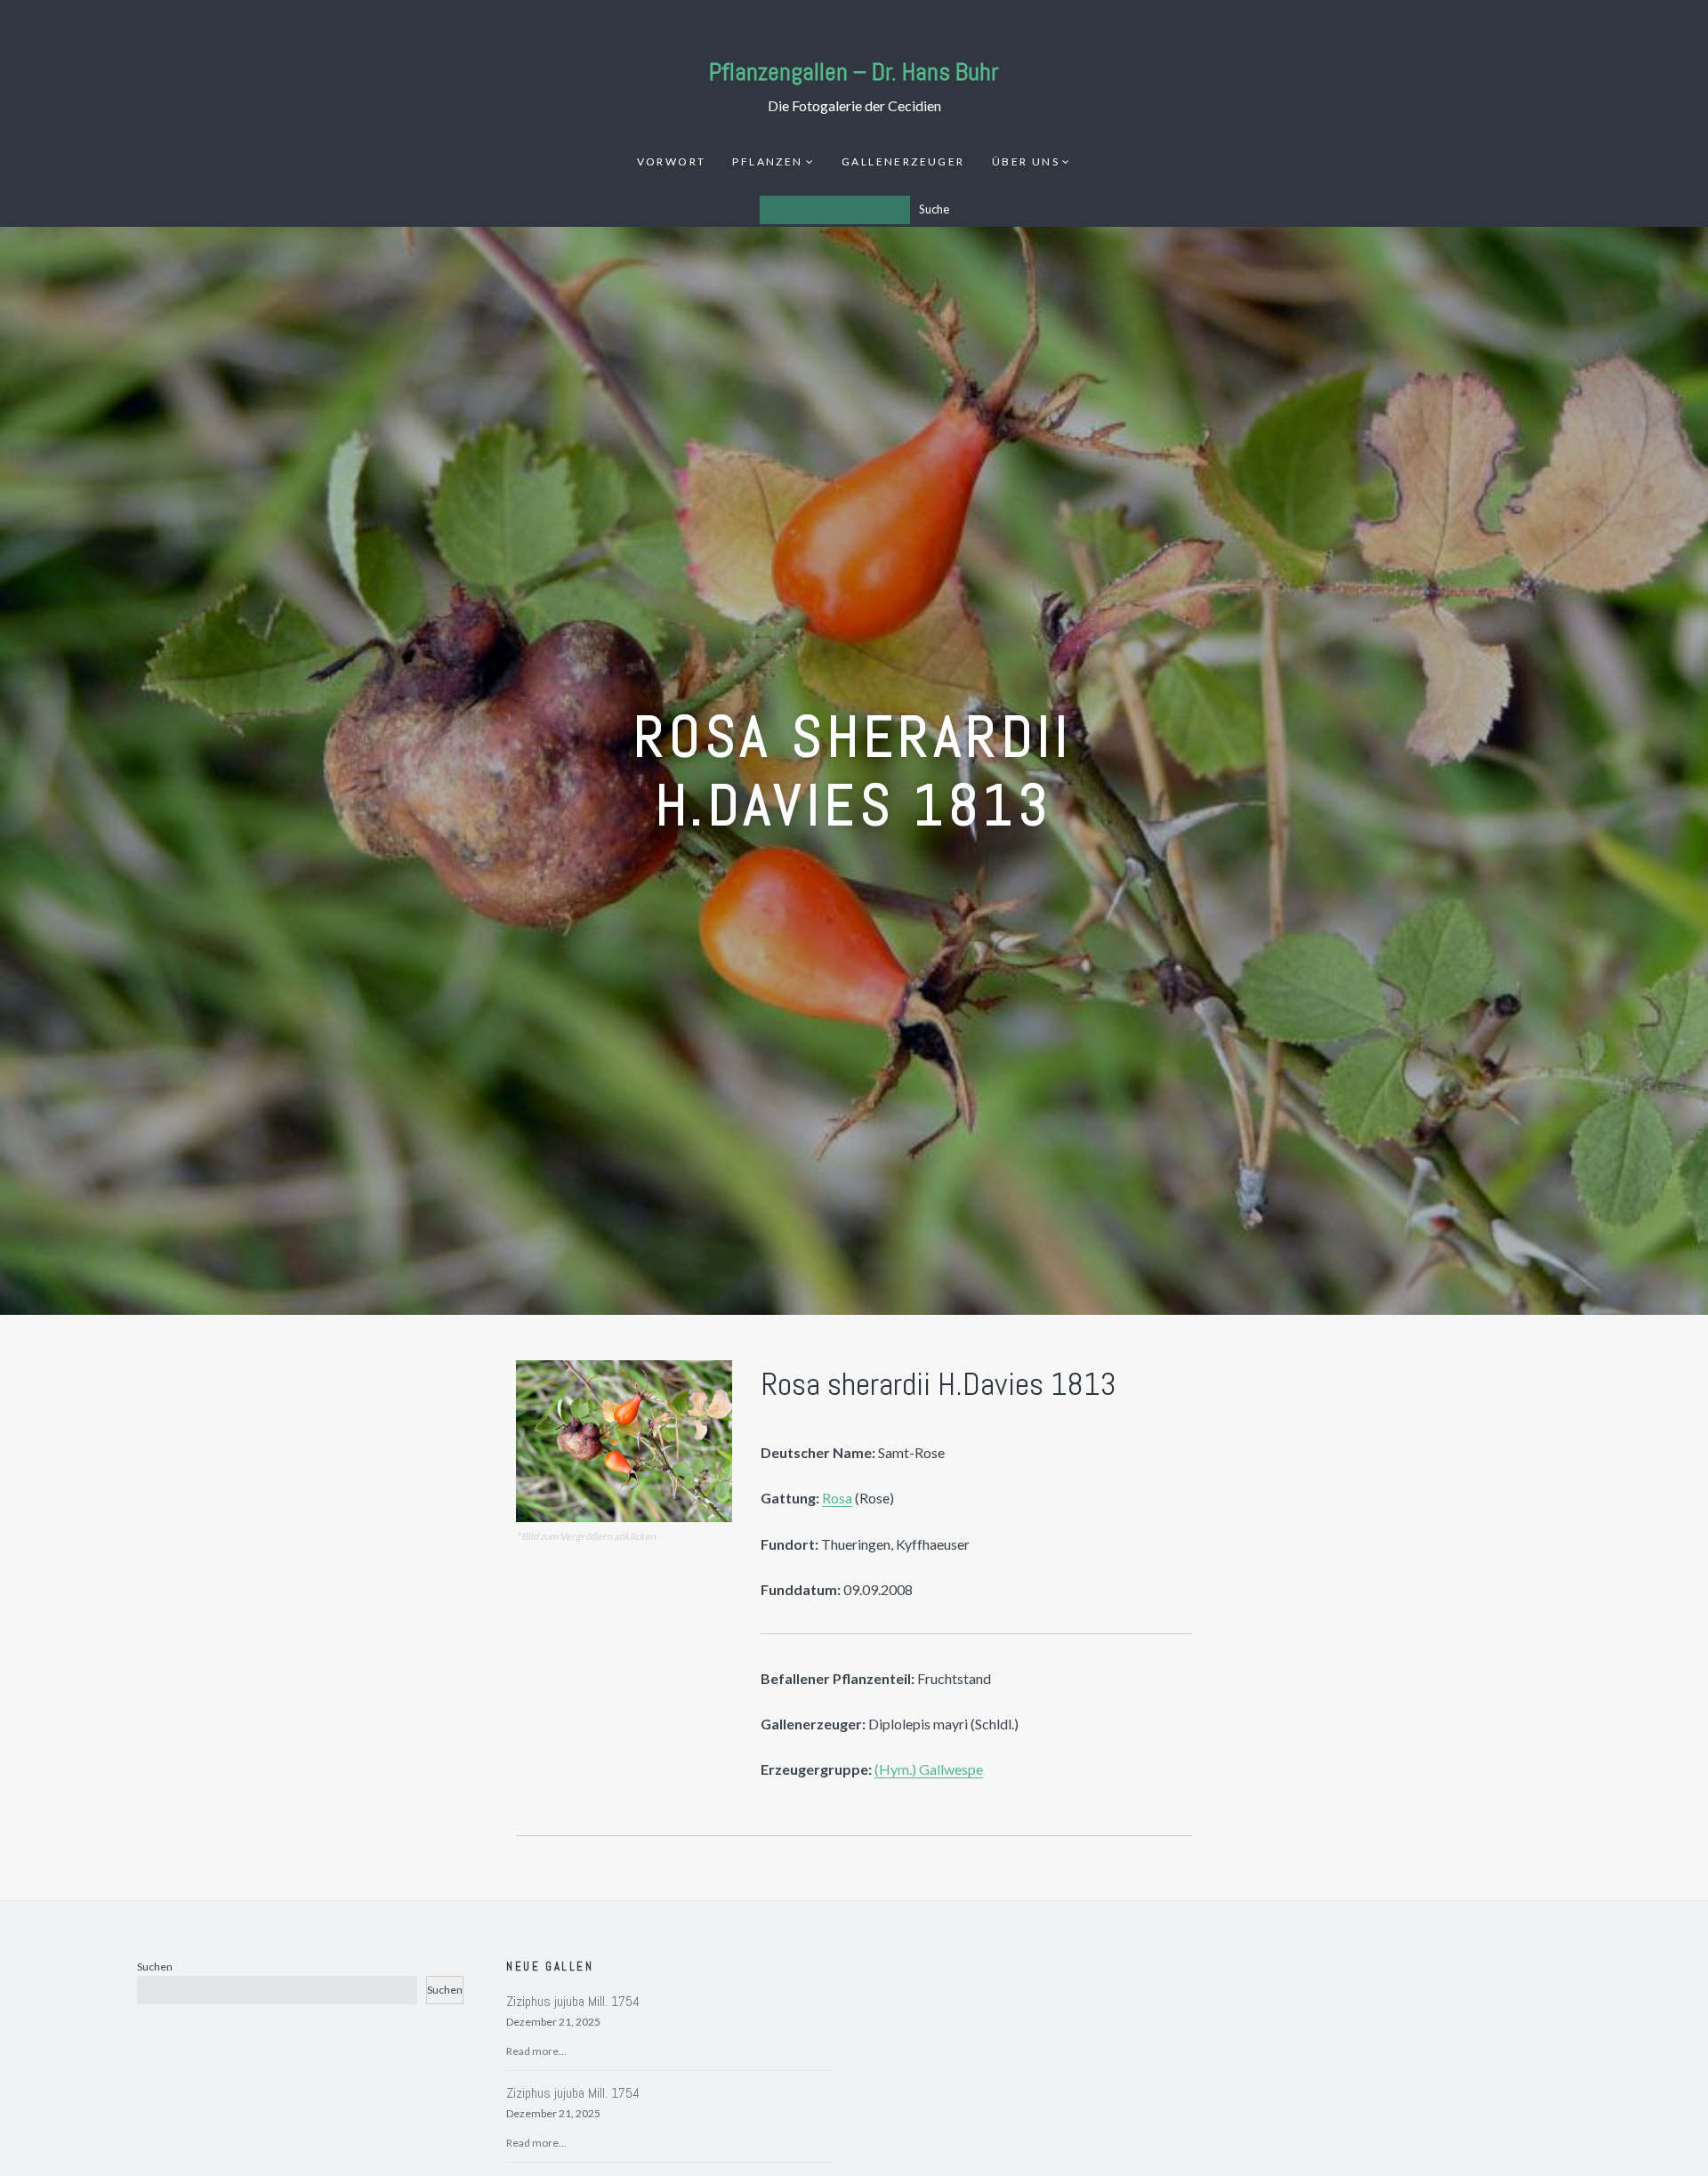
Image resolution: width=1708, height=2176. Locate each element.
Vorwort (672, 161)
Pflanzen (767, 161)
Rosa (837, 1498)
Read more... (536, 2051)
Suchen (155, 1966)
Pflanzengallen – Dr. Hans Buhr (854, 72)
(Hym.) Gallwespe (929, 1769)
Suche (934, 209)
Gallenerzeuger (903, 161)
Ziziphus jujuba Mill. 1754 (573, 2001)
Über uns (1026, 161)
